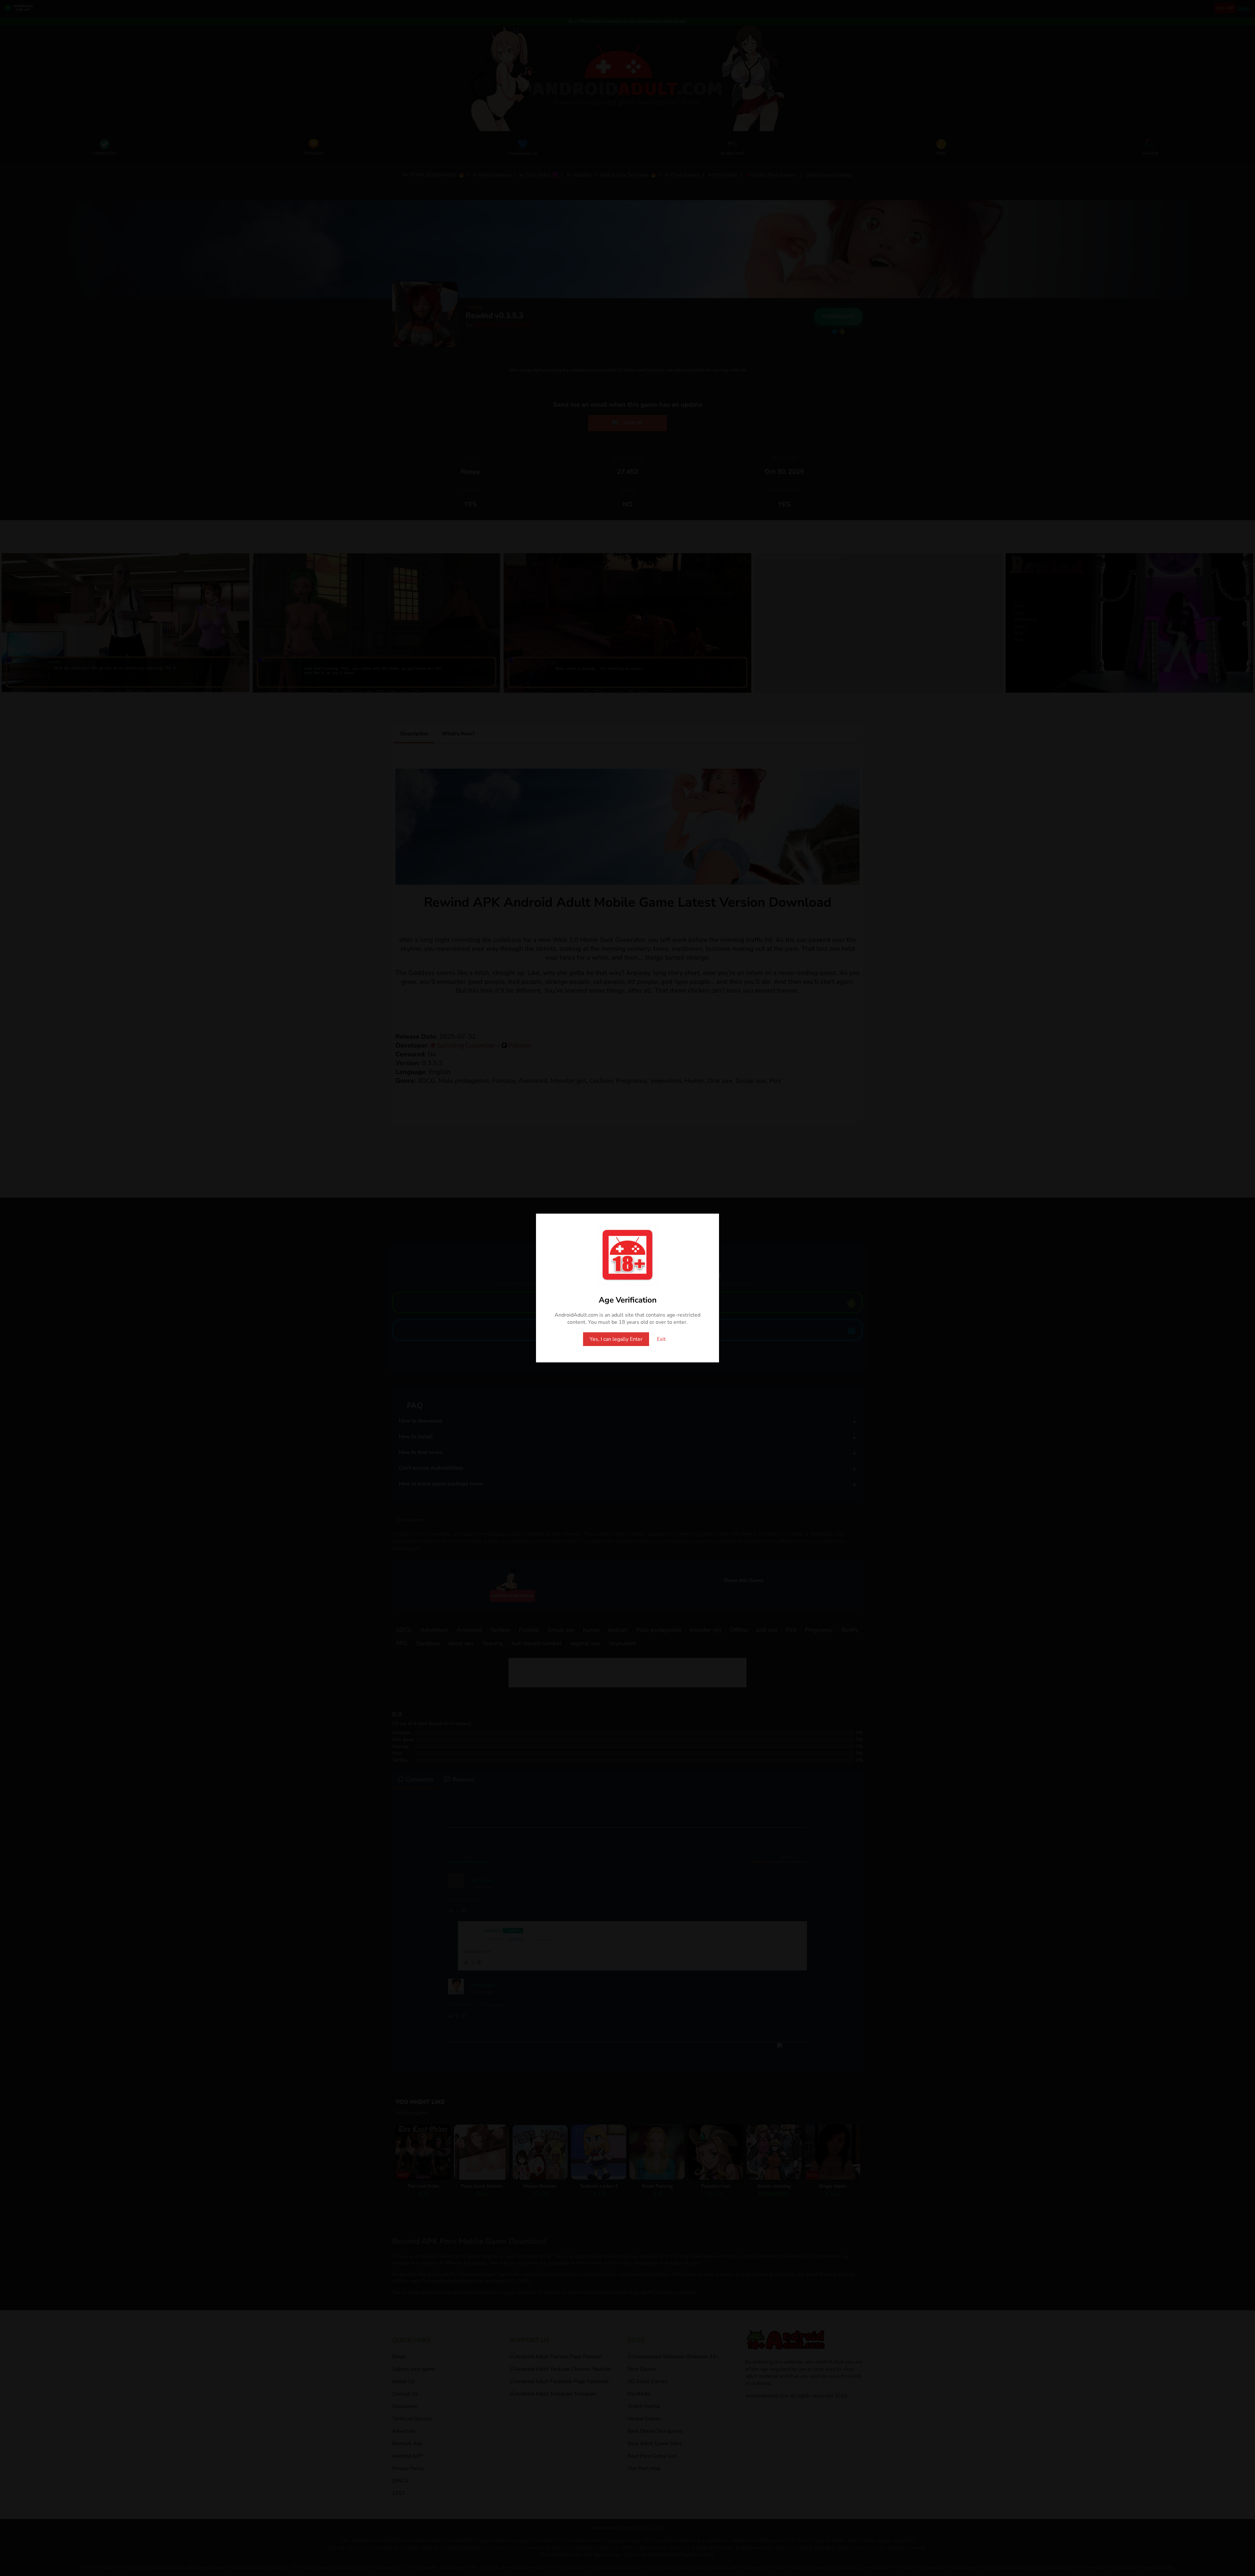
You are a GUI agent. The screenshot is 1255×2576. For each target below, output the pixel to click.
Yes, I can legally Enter (616, 1339)
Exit (661, 1339)
